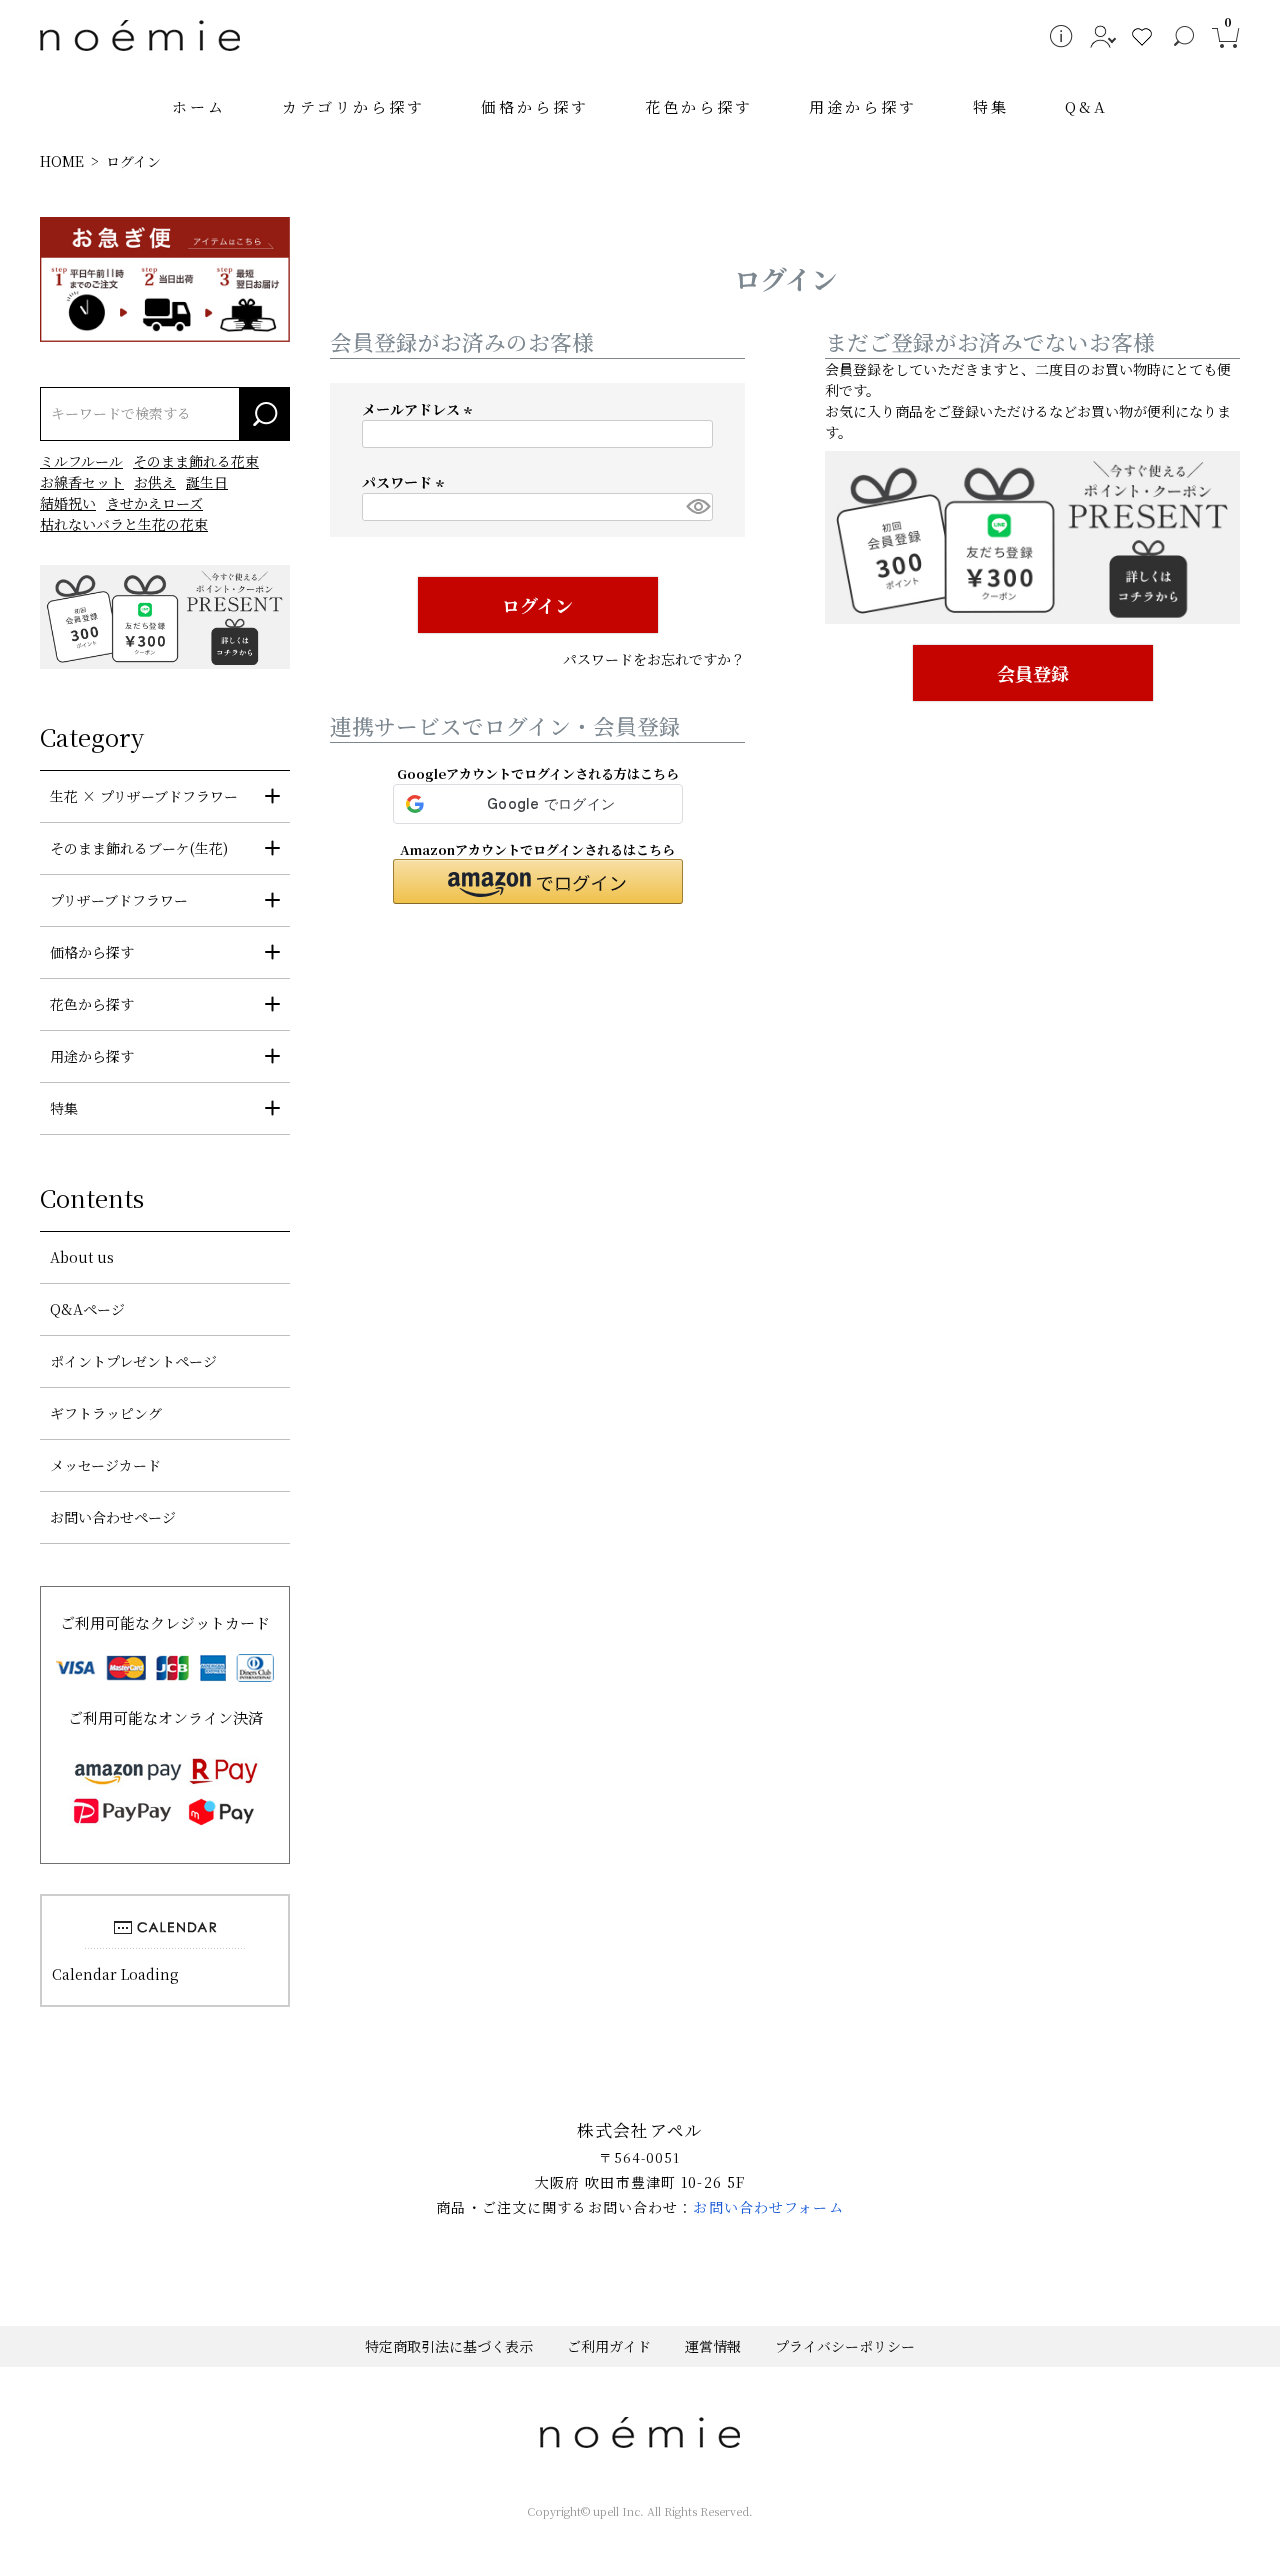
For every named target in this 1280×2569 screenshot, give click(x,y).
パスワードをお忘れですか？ (654, 659)
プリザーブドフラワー (119, 900)
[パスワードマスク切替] (696, 507)
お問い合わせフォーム (768, 2207)
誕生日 (207, 482)
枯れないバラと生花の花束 (124, 524)
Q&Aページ (87, 1309)
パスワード (406, 482)
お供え (155, 482)
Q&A (1086, 106)
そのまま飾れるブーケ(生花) (139, 848)
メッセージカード (105, 1465)
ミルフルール (81, 461)
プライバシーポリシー (845, 2346)
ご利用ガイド (609, 2346)
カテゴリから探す (353, 106)
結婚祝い (68, 503)
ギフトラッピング (106, 1413)
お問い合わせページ (113, 1517)
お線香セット (82, 482)
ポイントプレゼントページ (133, 1361)
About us (82, 1257)
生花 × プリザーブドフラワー (144, 796)
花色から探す (699, 106)
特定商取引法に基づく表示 (449, 2346)
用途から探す (863, 106)
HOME (62, 161)
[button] (538, 881)
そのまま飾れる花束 (196, 461)
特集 (991, 106)
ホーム (199, 106)
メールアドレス (420, 409)
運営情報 (713, 2346)
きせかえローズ (154, 503)
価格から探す (535, 106)
